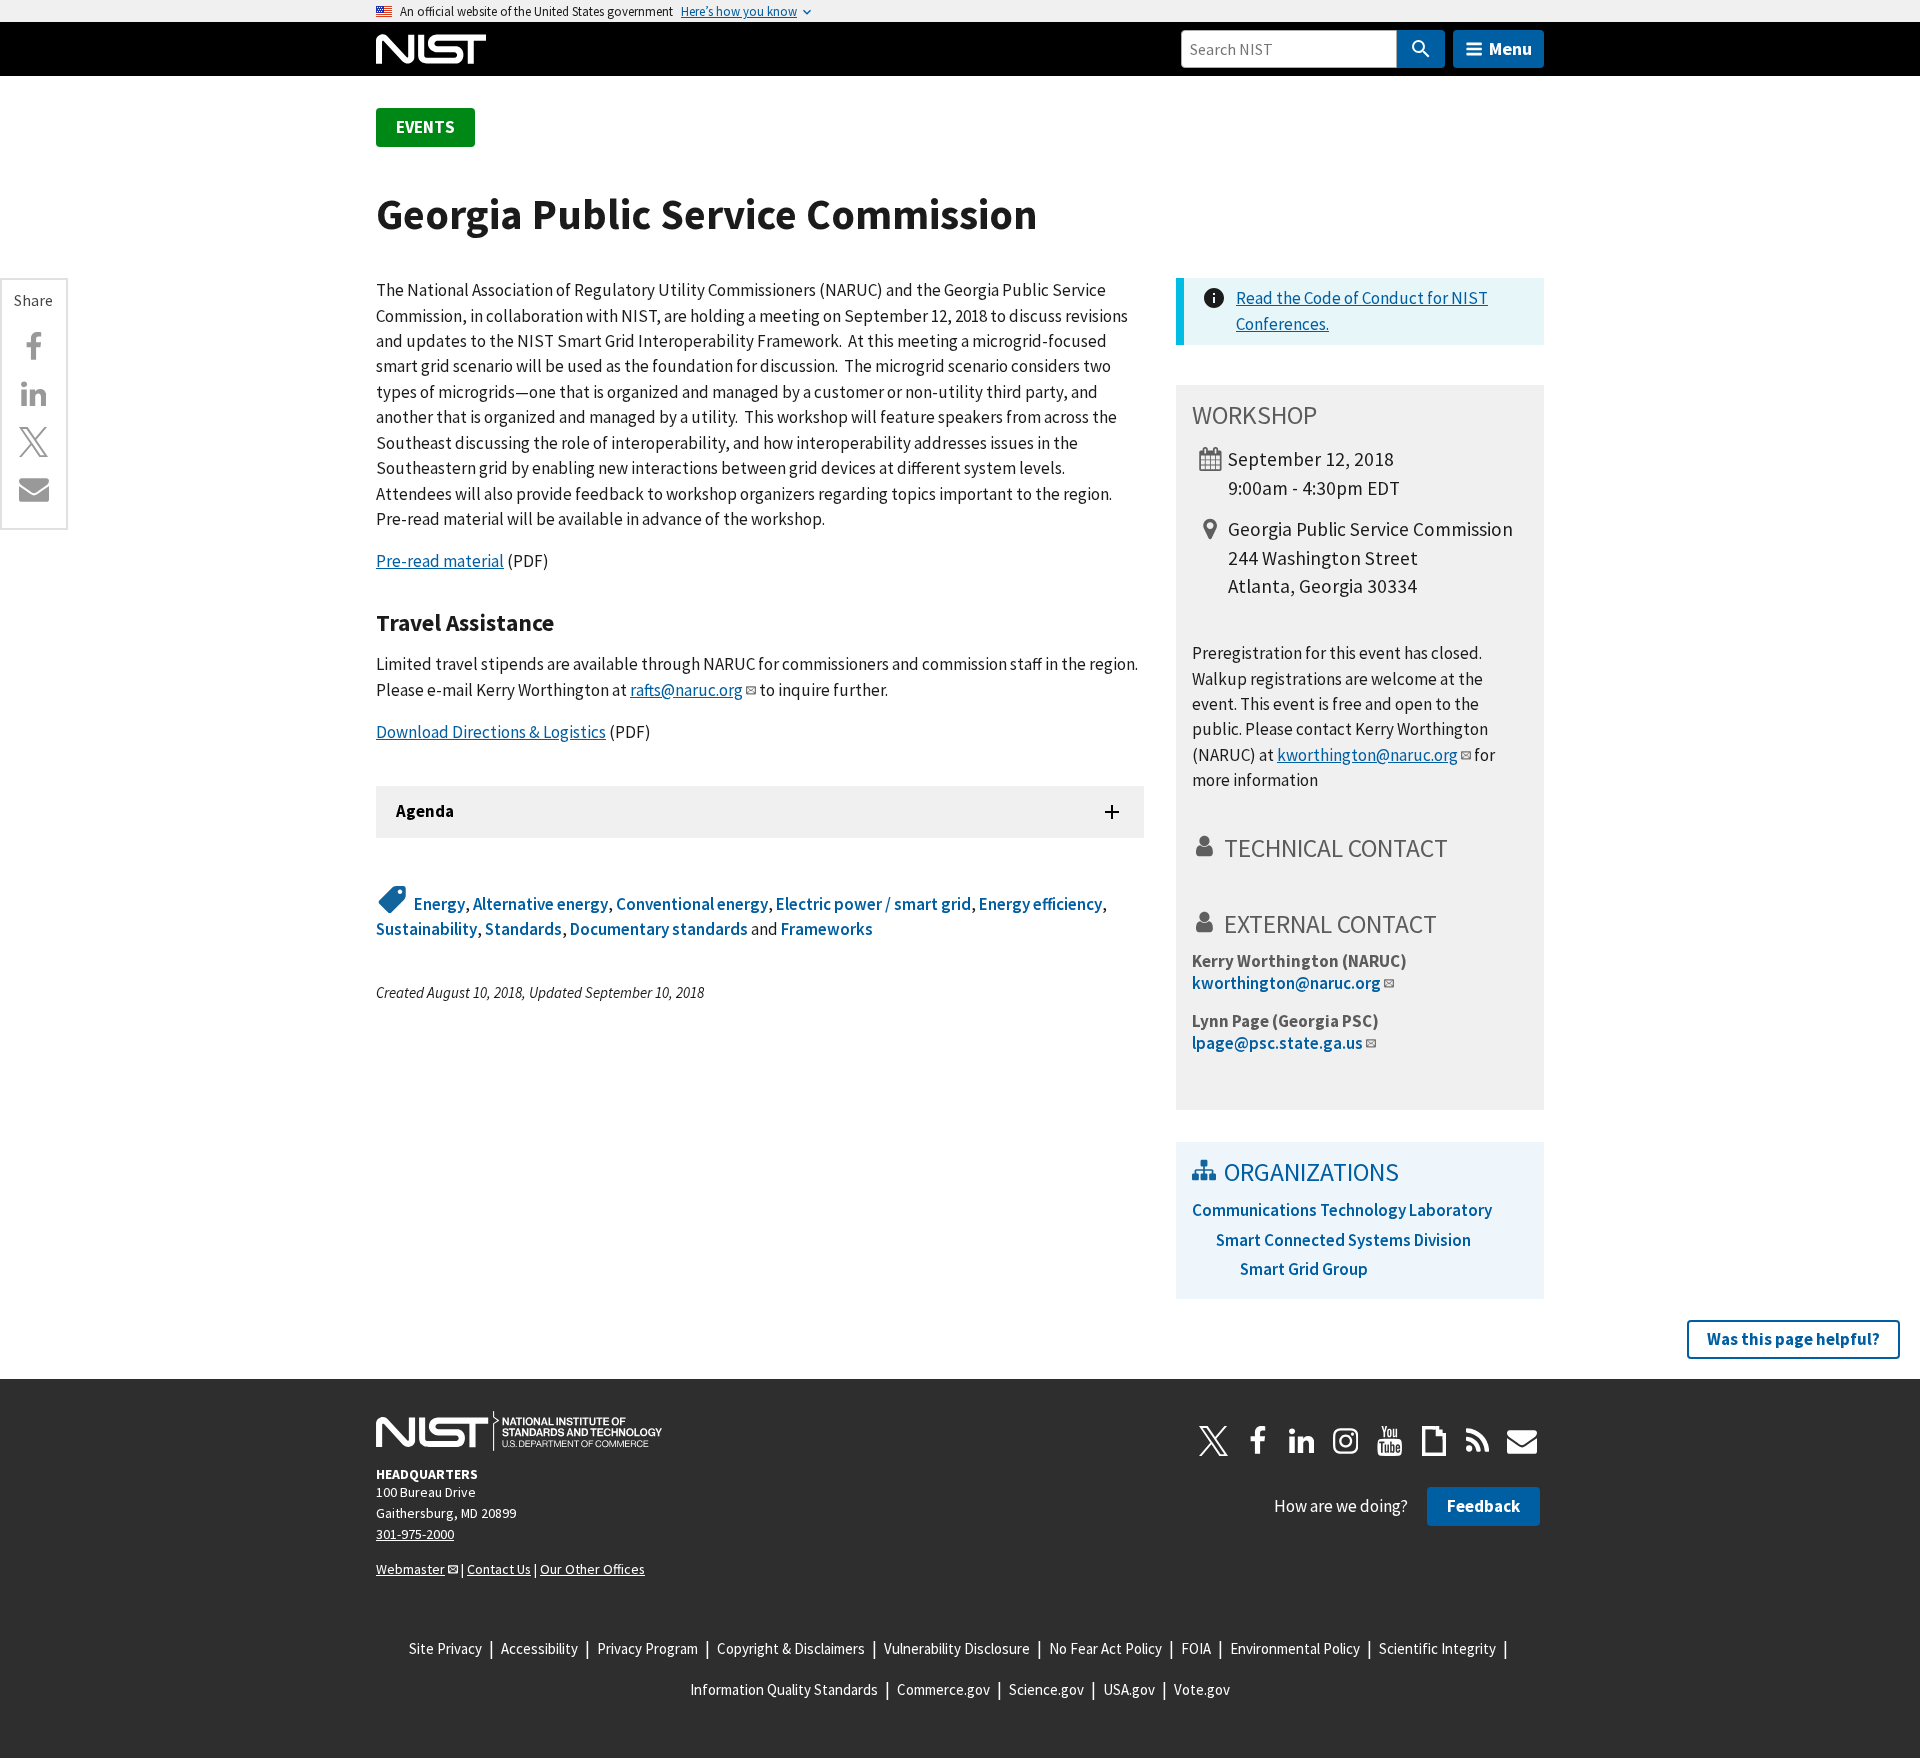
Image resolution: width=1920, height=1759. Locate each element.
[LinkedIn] (1302, 1441)
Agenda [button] (425, 811)
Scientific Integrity (1437, 1648)
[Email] (34, 489)
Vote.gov (1202, 1689)
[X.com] (34, 442)
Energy (439, 904)
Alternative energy (540, 904)
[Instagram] (1346, 1441)
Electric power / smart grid (873, 904)
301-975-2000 (415, 1534)
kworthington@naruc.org (1367, 755)
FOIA (1196, 1648)
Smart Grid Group (1304, 1269)
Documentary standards (659, 929)
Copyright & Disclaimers (791, 1648)
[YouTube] (1390, 1441)
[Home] (431, 49)
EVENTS (425, 127)
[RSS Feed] (1478, 1441)
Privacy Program (647, 1648)
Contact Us (499, 1569)
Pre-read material (440, 561)
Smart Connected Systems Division (1343, 1240)
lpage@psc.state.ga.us (1277, 1043)
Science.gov (1046, 1689)
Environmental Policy (1295, 1648)
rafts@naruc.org (686, 690)
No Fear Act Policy (1105, 1648)
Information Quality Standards (784, 1689)
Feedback (1483, 1506)
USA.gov (1129, 1689)
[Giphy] (1434, 1441)
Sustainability (426, 929)
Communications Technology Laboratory (1342, 1210)
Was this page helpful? (1793, 1339)
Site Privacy (445, 1648)
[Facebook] (34, 347)
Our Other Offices (592, 1569)
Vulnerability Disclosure (957, 1648)
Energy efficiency (1040, 904)
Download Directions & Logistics (491, 732)
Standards (523, 929)
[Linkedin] (34, 394)
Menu (1510, 48)
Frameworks (827, 929)
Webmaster (410, 1569)
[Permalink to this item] (566, 623)
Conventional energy (692, 904)
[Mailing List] (1522, 1441)
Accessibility (539, 1648)
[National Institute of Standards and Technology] (519, 1431)
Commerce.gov (943, 1689)
